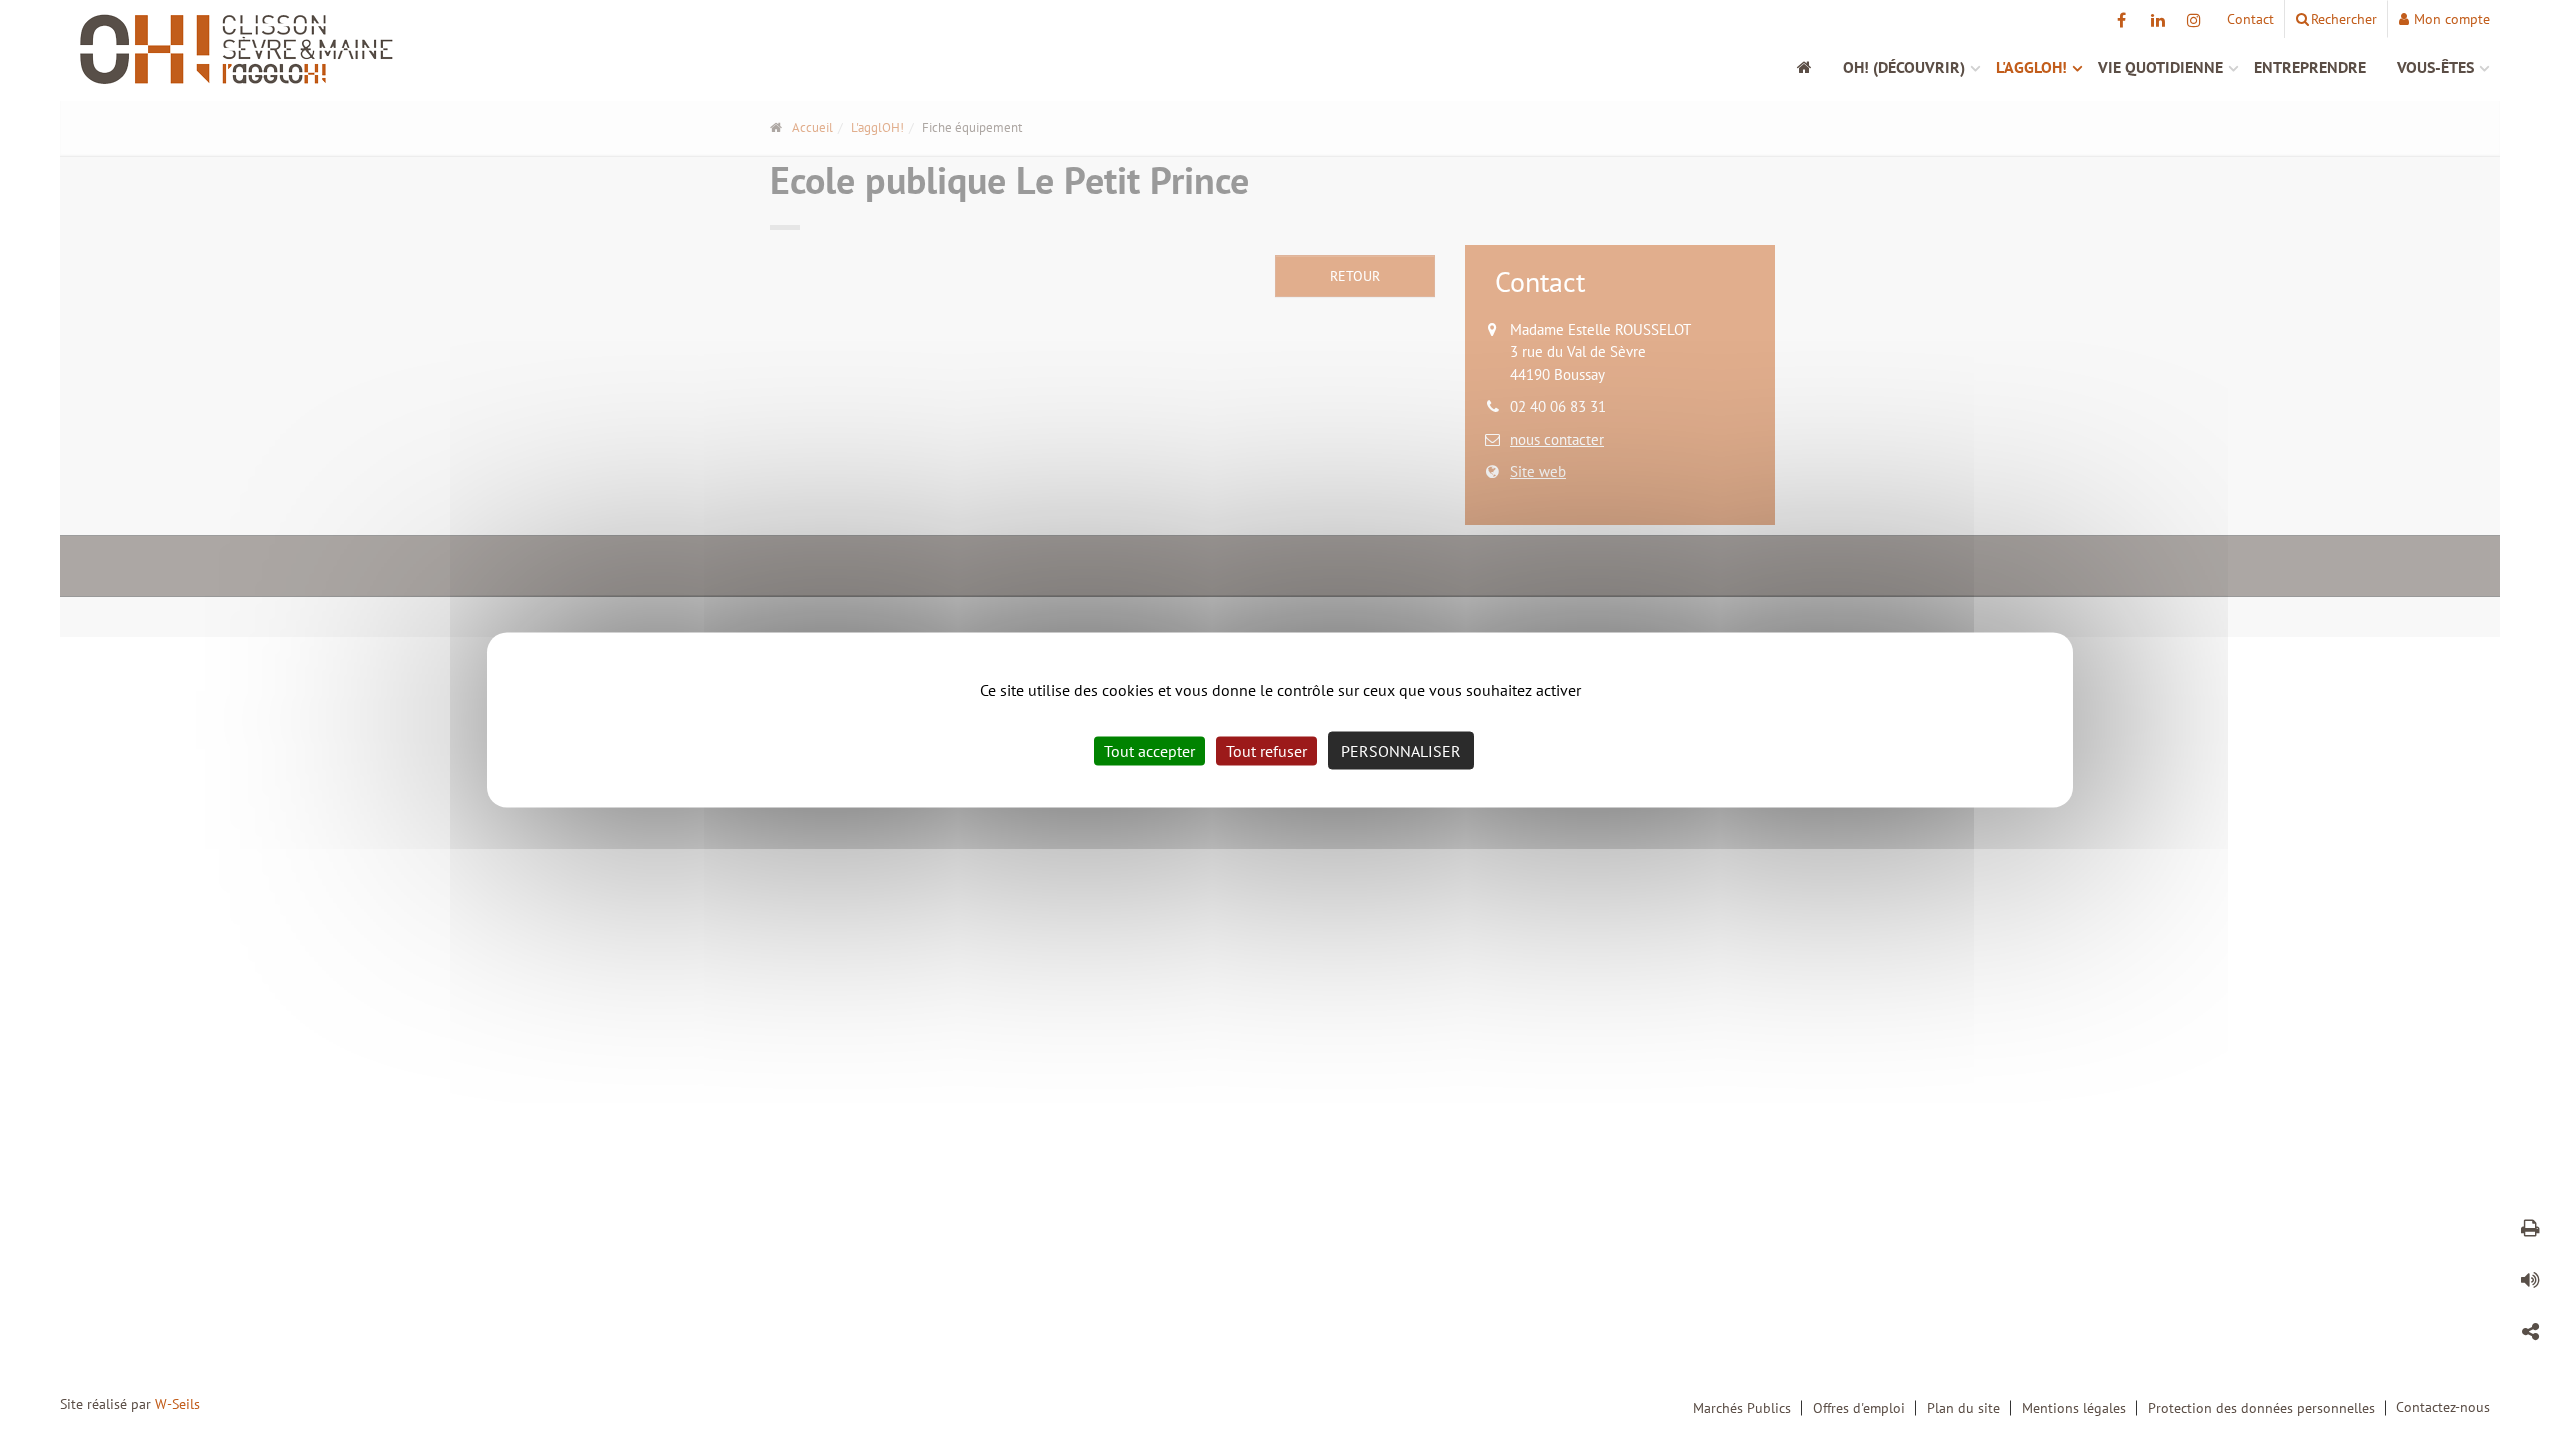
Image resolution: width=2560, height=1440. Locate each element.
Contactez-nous (2443, 1407)
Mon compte (2452, 19)
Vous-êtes (2435, 67)
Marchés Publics (1742, 1408)
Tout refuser (1266, 751)
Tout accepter (1149, 751)
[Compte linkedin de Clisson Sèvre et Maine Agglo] (2157, 20)
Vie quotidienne (2160, 67)
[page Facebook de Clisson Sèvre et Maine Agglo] (2121, 20)
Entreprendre (2310, 67)
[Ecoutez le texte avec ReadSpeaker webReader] (2530, 1283)
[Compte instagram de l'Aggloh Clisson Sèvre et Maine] (2193, 20)
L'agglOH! (2031, 67)
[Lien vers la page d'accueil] (365, 50)
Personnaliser (1401, 751)
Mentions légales (2074, 1408)
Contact (2250, 19)
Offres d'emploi (1859, 1408)
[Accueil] (1815, 67)
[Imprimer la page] (2530, 1231)
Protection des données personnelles (2261, 1408)
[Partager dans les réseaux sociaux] (2530, 1335)
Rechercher (2344, 19)
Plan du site (1963, 1408)
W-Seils (177, 1404)
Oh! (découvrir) (1904, 67)
